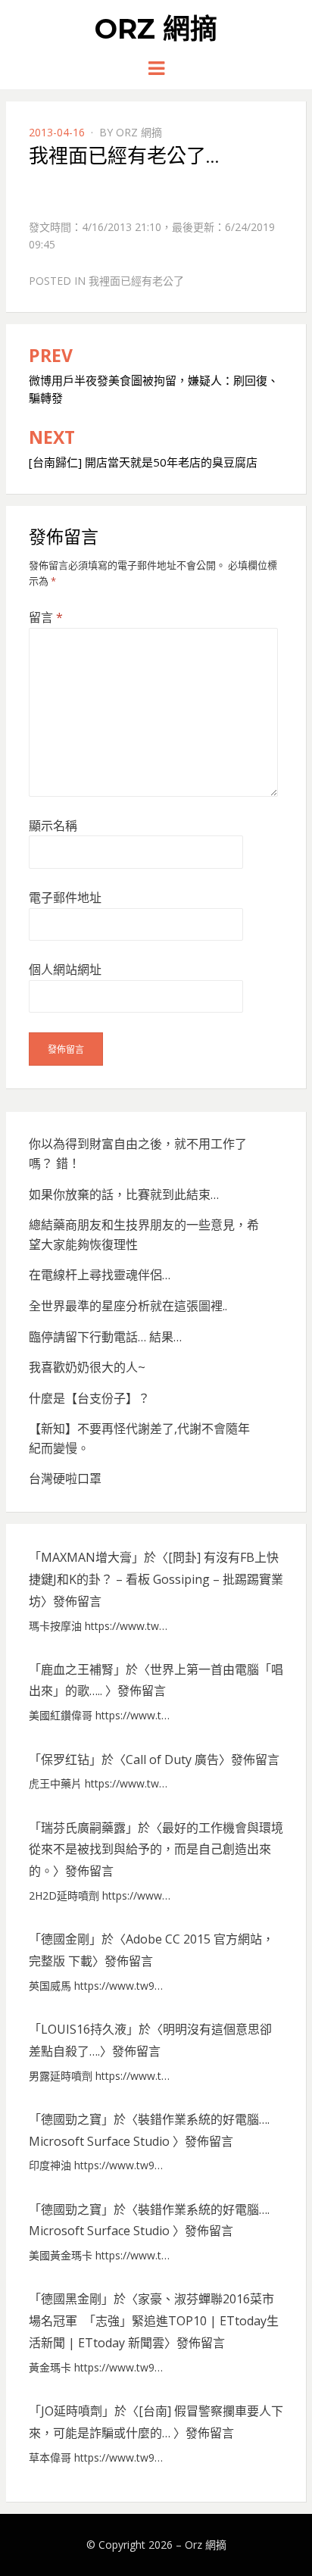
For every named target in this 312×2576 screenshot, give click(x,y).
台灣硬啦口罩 (65, 1478)
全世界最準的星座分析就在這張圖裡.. (128, 1306)
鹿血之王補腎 (77, 1669)
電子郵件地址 (65, 898)
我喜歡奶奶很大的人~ (87, 1367)
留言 (46, 617)
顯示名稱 (53, 826)
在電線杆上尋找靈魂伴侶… (100, 1275)
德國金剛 (65, 1939)
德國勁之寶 (71, 2119)
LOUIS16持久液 (84, 2029)
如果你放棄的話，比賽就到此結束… (124, 1194)
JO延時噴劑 (72, 2411)
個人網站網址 (65, 970)
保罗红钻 (65, 1759)
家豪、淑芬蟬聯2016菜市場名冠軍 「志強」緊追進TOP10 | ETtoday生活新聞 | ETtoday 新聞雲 (154, 2321)
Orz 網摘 (156, 29)
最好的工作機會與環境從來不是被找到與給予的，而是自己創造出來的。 (156, 1850)
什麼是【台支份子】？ (89, 1398)
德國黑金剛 (71, 2299)
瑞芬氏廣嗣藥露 (83, 1828)
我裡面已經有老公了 (136, 281)
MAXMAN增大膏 (86, 1557)
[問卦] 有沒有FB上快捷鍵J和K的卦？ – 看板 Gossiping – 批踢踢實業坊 (156, 1579)
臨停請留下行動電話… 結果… (105, 1337)
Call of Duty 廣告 (172, 1759)
